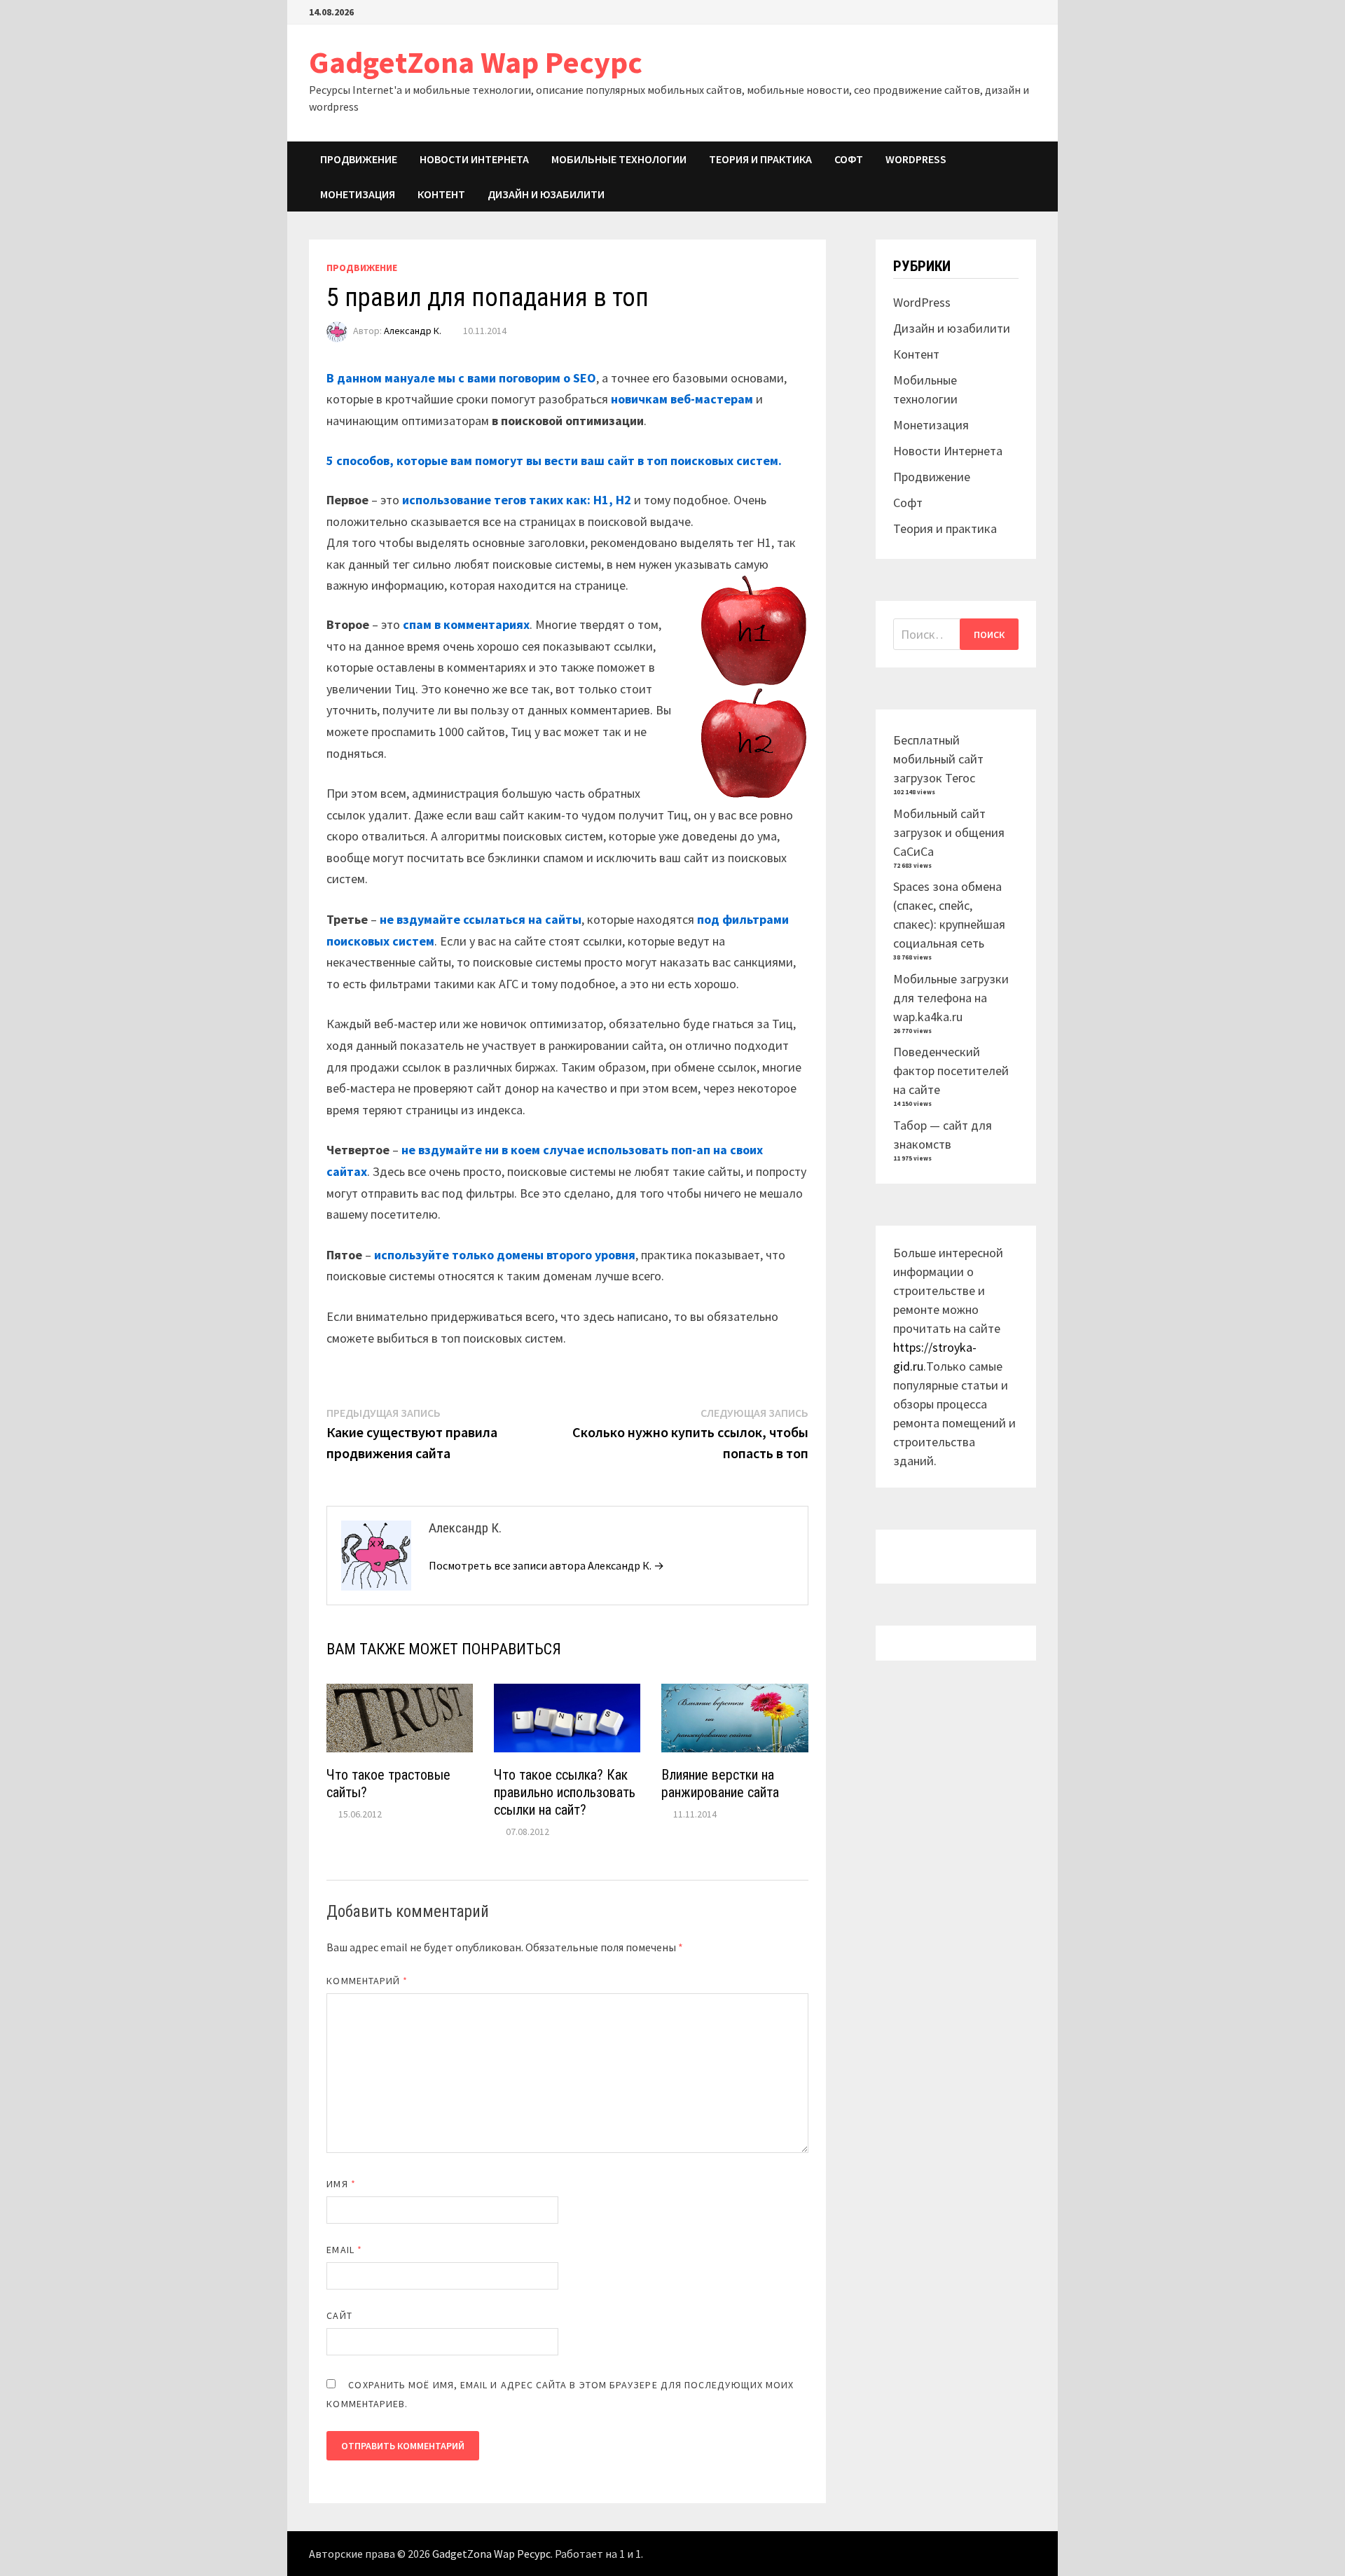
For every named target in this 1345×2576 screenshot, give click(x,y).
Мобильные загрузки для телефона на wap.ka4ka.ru (951, 998)
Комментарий (367, 1981)
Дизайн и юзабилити (546, 194)
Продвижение (359, 159)
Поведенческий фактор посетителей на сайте (951, 1071)
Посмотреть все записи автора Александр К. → (546, 1565)
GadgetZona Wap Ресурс (476, 62)
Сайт (339, 2315)
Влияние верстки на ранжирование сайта (720, 1784)
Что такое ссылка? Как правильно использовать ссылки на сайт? (565, 1792)
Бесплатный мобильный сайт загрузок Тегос (938, 759)
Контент (441, 194)
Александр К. (413, 331)
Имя (341, 2184)
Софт (849, 159)
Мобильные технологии (619, 159)
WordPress (916, 159)
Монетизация (358, 194)
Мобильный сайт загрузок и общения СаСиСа (949, 832)
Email (344, 2250)
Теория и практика (760, 159)
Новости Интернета (474, 159)
